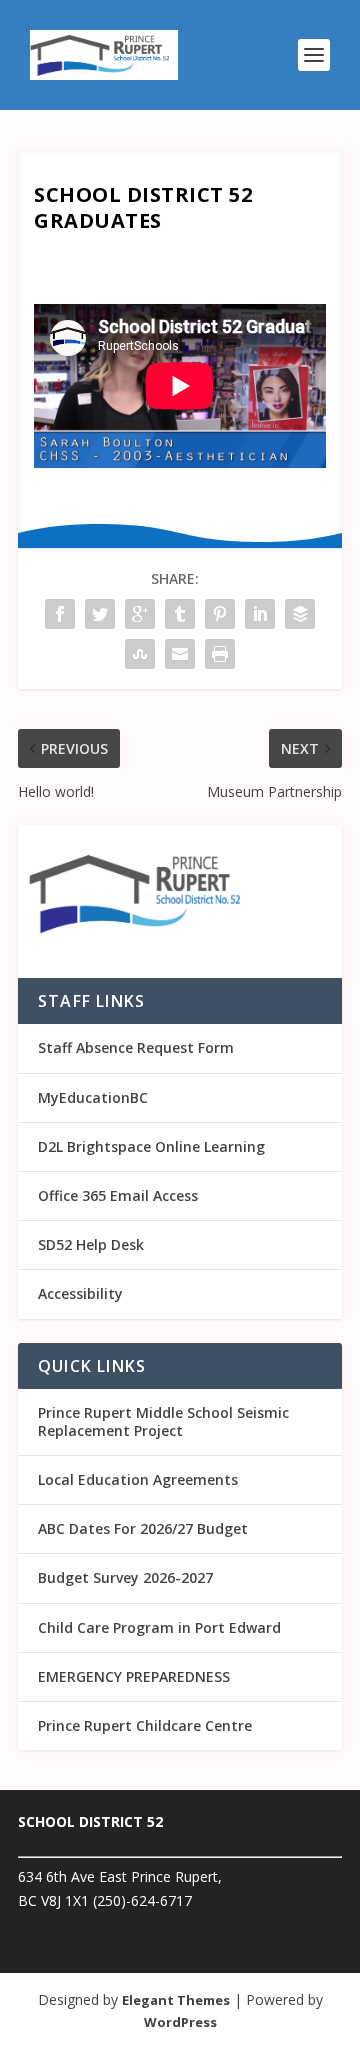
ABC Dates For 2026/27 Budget (143, 1528)
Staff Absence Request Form (136, 1047)
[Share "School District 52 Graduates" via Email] (180, 654)
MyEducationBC (93, 1097)
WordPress (180, 2022)
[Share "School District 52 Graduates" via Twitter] (100, 614)
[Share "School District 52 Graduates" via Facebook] (60, 614)
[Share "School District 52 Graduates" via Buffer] (300, 614)
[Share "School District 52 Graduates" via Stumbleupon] (140, 654)
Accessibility (80, 1293)
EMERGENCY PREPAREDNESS (134, 1676)
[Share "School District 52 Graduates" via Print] (220, 654)
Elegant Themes (176, 2000)
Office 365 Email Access (118, 1195)
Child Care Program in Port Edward (159, 1627)
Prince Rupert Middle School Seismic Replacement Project (163, 1421)
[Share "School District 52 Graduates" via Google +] (140, 614)
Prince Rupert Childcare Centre (145, 1725)
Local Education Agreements (138, 1479)
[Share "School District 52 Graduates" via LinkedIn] (260, 614)
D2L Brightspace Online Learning (151, 1146)
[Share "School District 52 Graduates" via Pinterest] (220, 614)
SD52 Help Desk (91, 1244)
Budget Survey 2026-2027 (125, 1577)
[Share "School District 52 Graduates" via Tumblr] (180, 614)
